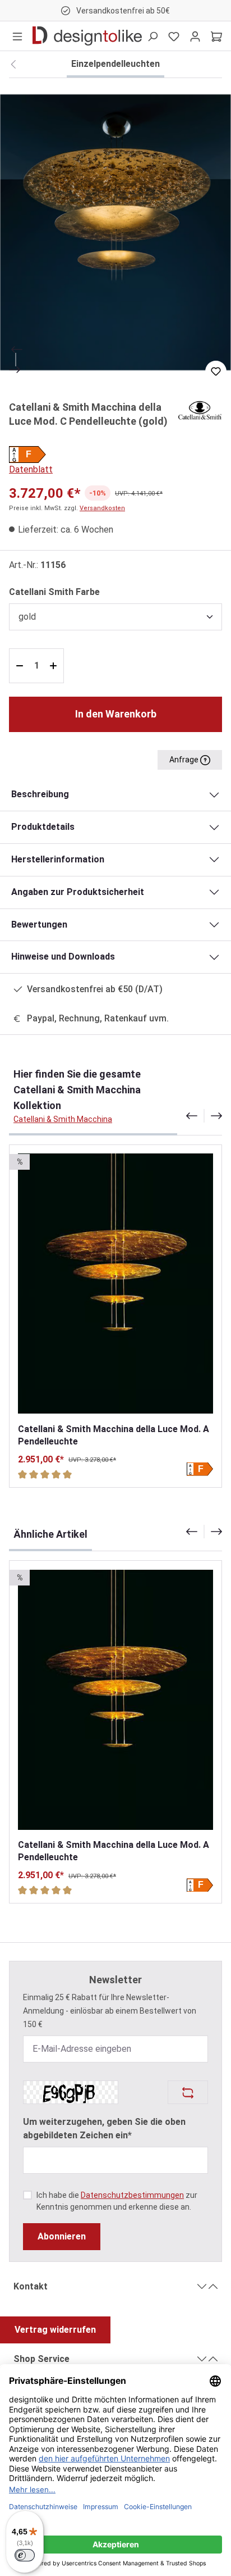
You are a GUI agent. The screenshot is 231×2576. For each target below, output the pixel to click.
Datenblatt (31, 469)
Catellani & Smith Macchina (63, 1119)
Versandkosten (102, 508)
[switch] (25, 2555)
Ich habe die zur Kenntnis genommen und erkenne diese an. (117, 2201)
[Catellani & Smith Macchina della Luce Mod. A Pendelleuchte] (115, 1284)
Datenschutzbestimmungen (132, 2195)
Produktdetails (43, 827)
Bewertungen (39, 924)
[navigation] (204, 1116)
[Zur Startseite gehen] (87, 36)
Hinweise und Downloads (63, 957)
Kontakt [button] (31, 2286)
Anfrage (185, 760)
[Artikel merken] (216, 371)
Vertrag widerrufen (55, 2330)
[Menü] (17, 36)
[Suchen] (153, 36)
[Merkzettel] (174, 36)
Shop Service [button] (41, 2359)
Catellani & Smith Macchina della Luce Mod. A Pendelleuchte (114, 1435)
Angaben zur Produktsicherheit (78, 892)
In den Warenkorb (116, 714)
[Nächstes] (16, 370)
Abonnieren (62, 2236)
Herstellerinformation (58, 859)
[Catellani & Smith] (200, 409)
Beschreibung (40, 794)
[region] (115, 232)
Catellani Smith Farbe (54, 592)
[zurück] (13, 65)
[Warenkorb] (216, 36)
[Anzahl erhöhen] (55, 666)
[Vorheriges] (16, 349)
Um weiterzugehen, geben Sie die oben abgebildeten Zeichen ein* (104, 2129)
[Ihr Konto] (195, 36)
